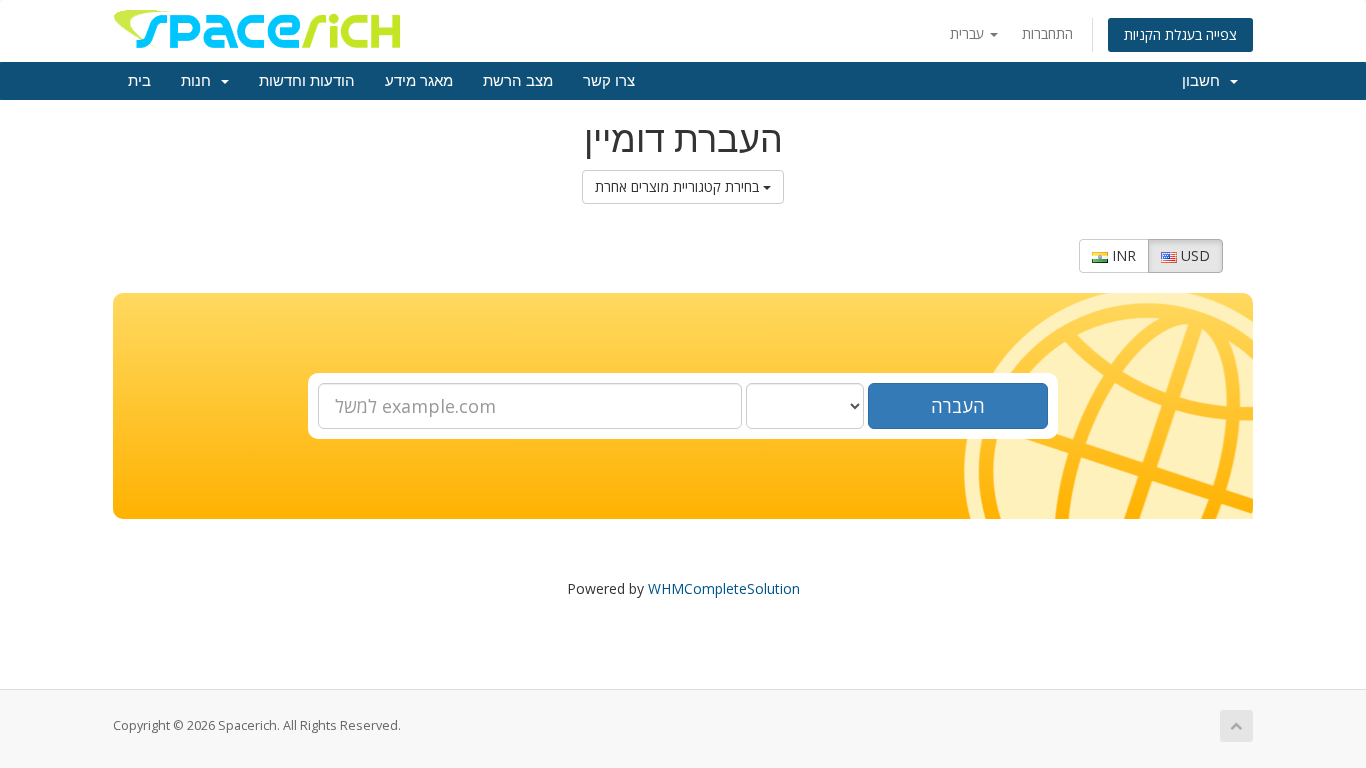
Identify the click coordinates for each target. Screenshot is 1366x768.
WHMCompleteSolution (724, 588)
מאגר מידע (419, 81)
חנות (200, 81)
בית (139, 81)
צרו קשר (609, 81)
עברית (969, 33)
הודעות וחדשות (307, 81)
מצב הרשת (518, 81)
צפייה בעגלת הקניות (1180, 34)
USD (1193, 255)
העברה (958, 406)
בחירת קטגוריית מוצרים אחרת (679, 186)
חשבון (1205, 81)
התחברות (1047, 33)
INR (1122, 255)
